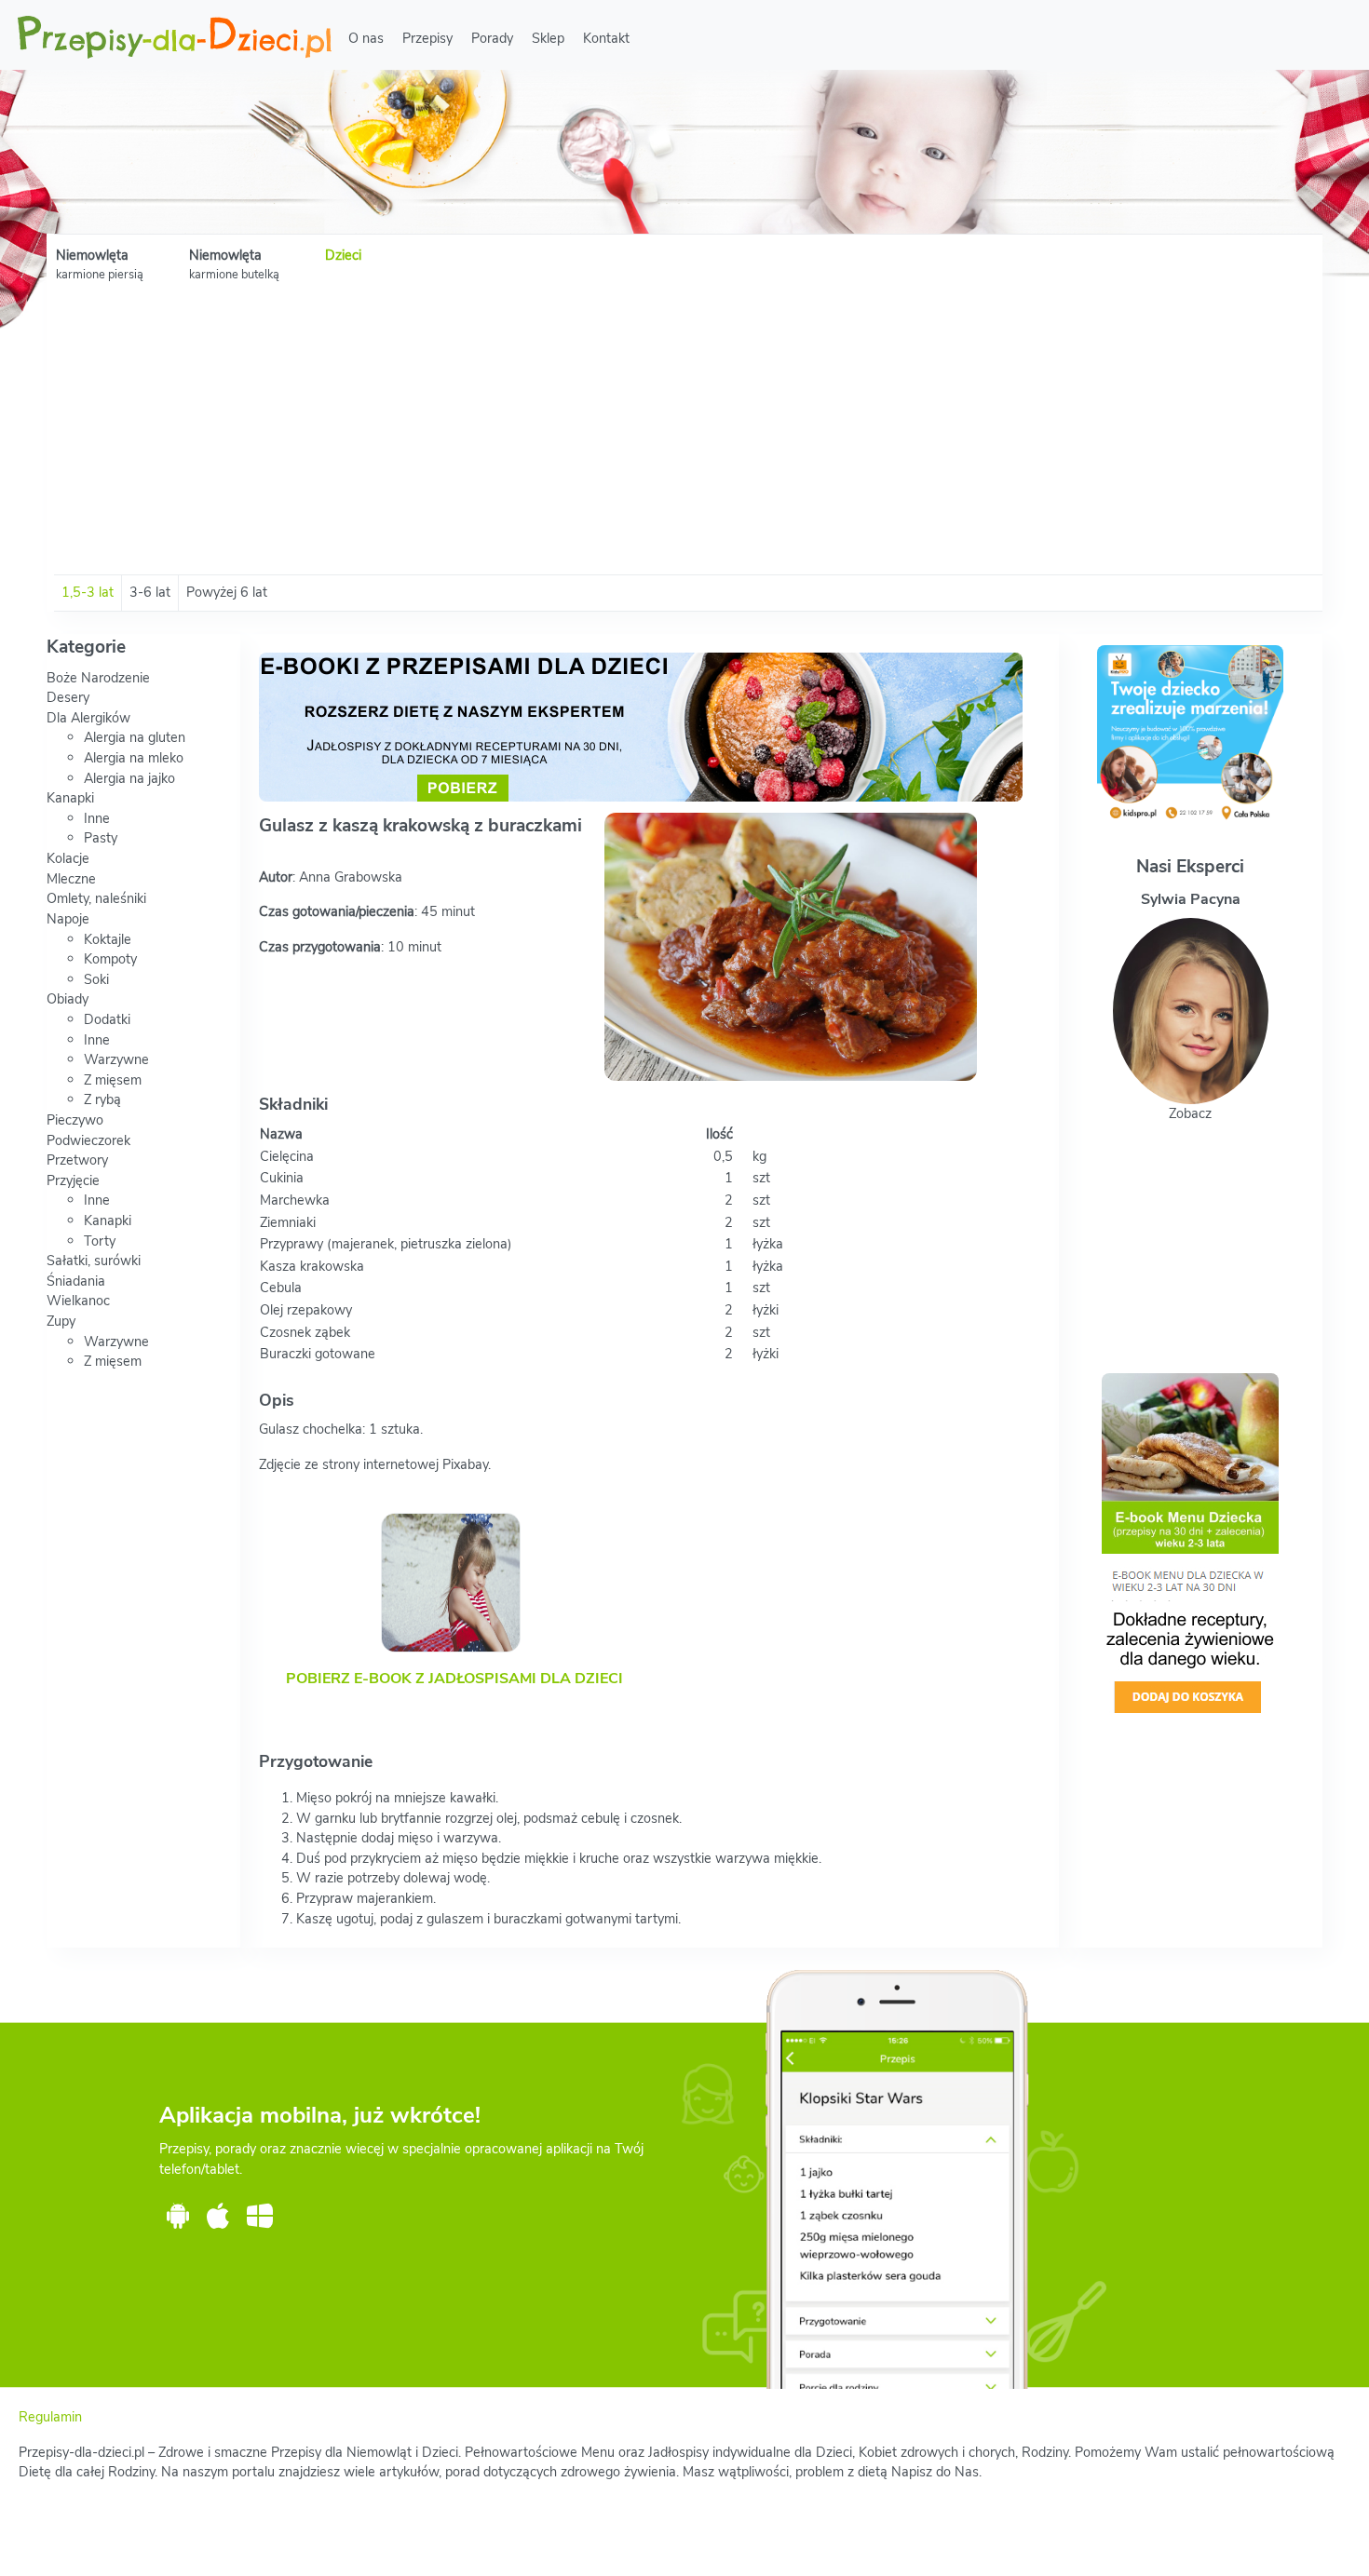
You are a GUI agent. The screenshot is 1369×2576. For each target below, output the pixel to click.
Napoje (68, 919)
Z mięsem (113, 1080)
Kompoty (110, 959)
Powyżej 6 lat (227, 592)
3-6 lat (150, 592)
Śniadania (76, 1281)
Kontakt (606, 38)
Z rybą (102, 1099)
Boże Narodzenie (98, 678)
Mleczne (71, 879)
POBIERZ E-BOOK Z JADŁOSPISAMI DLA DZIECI (454, 1679)
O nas (366, 38)
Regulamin (50, 2417)
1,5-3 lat (88, 592)
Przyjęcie (73, 1180)
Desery (68, 697)
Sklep (548, 38)
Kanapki (70, 798)
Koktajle (108, 939)
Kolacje (68, 858)
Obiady (68, 999)
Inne (97, 818)
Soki (96, 979)
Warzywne (116, 1059)
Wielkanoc (78, 1301)
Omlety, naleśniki (96, 898)
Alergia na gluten (135, 737)
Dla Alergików (88, 718)
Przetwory (77, 1160)
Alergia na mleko (134, 758)
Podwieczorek (88, 1140)
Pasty (101, 838)
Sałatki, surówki (94, 1261)
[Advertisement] (684, 435)
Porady (492, 38)
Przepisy (427, 38)
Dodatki (107, 1019)
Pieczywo (75, 1120)
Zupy (61, 1321)
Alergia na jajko (129, 778)
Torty (100, 1241)
